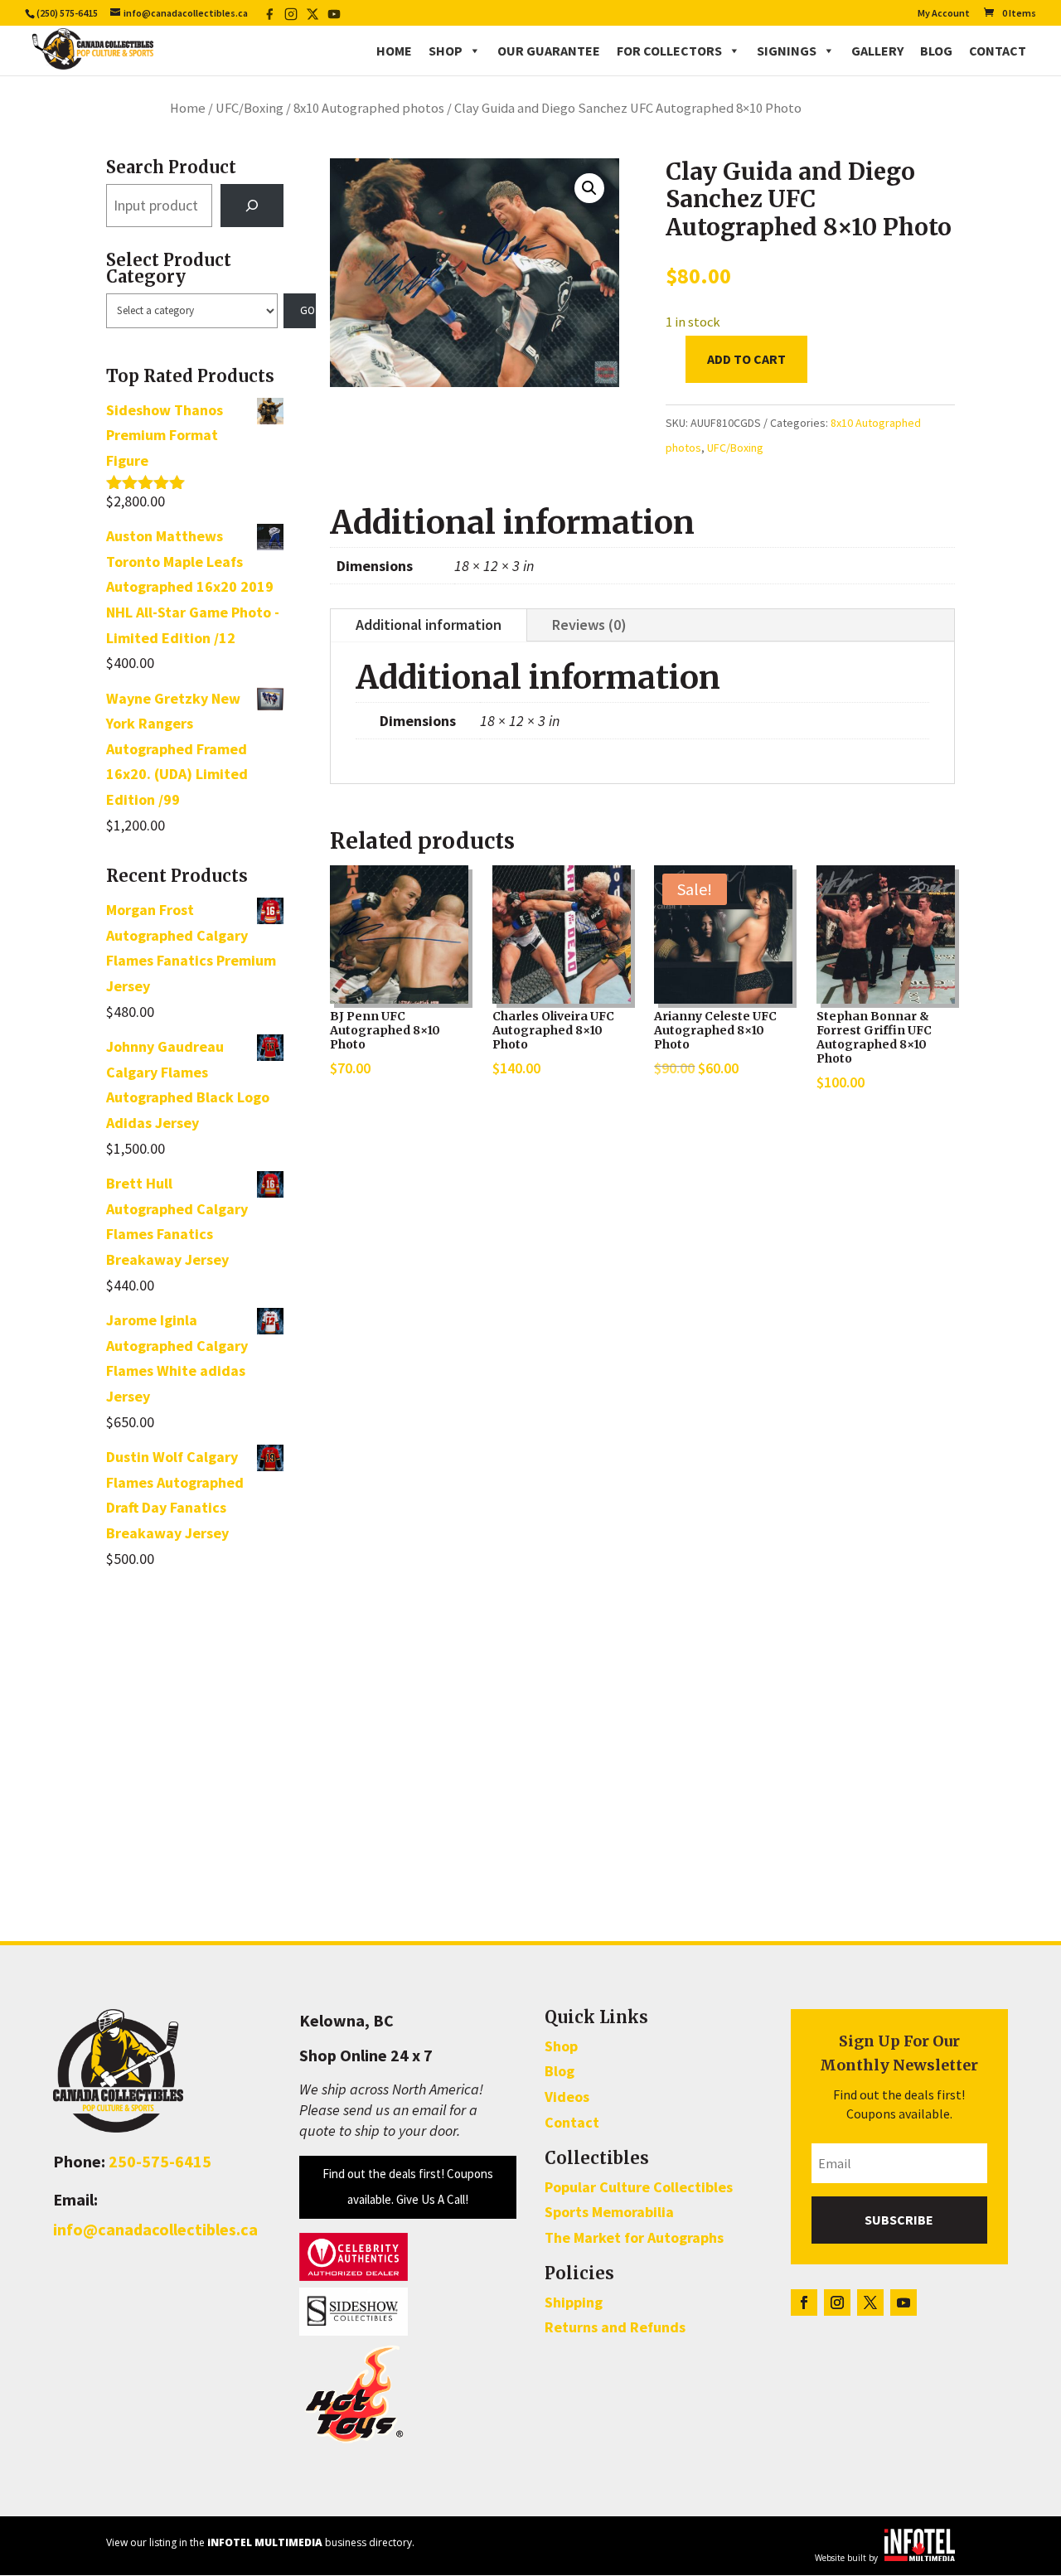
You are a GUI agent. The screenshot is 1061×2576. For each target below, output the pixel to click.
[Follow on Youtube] (904, 2302)
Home (394, 51)
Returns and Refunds (615, 2327)
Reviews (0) (589, 625)
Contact (998, 51)
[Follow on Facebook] (804, 2302)
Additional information (429, 625)
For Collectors (669, 51)
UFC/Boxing (250, 108)
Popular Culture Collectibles (639, 2187)
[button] (589, 188)
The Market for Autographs (634, 2237)
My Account (944, 14)
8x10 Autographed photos (369, 108)
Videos (567, 2097)
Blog (936, 51)
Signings (787, 51)
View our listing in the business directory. (260, 2542)
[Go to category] (300, 311)
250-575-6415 (160, 2161)
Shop (446, 51)
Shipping (574, 2302)
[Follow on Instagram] (837, 2302)
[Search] (252, 206)
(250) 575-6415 (67, 13)
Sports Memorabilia (609, 2212)
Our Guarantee (549, 51)
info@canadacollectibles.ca (155, 2229)
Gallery (877, 51)
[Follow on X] (870, 2302)
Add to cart (746, 359)
